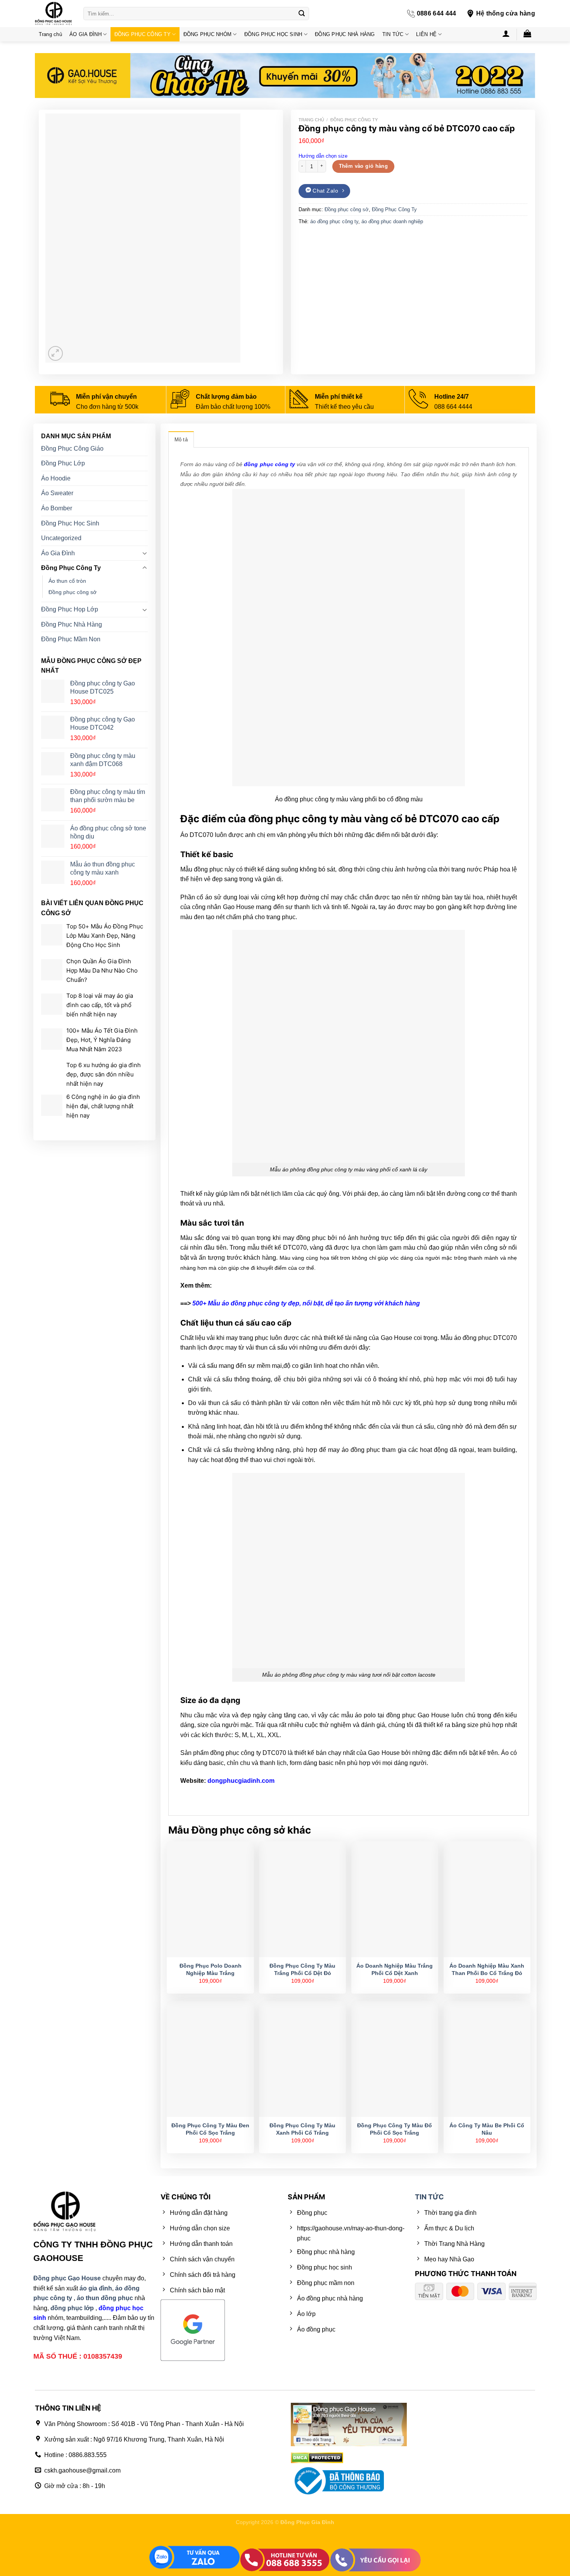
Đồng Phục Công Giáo (72, 448)
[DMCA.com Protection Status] (317, 2458)
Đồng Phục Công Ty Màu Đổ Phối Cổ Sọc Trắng (395, 2129)
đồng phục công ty (269, 464)
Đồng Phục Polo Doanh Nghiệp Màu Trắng (211, 1969)
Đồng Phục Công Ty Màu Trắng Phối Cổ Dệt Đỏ (302, 1969)
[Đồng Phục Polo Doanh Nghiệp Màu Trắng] (210, 1899)
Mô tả (181, 440)
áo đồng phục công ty (334, 221)
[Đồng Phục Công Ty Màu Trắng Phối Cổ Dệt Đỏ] (302, 1899)
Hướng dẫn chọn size (323, 156)
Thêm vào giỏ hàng (364, 166)
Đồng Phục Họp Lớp (70, 609)
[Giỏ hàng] (528, 33)
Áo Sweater (57, 493)
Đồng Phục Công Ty (354, 120)
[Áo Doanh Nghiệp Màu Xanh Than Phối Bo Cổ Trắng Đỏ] (487, 1899)
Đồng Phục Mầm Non (71, 639)
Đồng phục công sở (347, 209)
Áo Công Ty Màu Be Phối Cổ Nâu (487, 2129)
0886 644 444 (437, 13)
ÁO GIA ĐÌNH (85, 34)
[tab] (181, 439)
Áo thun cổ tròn (67, 581)
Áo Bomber (57, 508)
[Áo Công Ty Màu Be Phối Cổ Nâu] (487, 2059)
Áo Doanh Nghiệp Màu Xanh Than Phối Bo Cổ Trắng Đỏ (487, 1969)
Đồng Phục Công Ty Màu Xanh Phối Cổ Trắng (302, 2129)
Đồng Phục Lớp (63, 463)
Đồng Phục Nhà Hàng (72, 624)
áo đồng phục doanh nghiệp (392, 221)
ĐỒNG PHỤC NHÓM (208, 34)
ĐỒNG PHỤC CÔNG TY (142, 34)
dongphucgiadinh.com (241, 1781)
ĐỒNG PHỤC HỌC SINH (273, 34)
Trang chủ (50, 34)
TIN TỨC (393, 34)
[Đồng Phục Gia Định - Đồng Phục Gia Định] (53, 14)
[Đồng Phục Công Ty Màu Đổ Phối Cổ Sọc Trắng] (395, 2059)
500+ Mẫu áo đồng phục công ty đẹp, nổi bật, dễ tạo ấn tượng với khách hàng (306, 1303)
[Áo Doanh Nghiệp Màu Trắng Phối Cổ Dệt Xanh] (395, 1899)
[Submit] (302, 14)
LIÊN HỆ (426, 34)
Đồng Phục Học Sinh (70, 523)
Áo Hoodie (56, 478)
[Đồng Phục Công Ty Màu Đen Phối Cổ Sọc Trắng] (210, 2059)
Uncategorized (61, 538)
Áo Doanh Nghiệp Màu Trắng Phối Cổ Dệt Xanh (395, 1969)
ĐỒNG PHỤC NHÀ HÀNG (345, 34)
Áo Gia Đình (58, 553)
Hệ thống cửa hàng (506, 13)
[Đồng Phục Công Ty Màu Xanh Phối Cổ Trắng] (302, 2059)
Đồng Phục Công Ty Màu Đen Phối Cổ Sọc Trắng (210, 2129)
